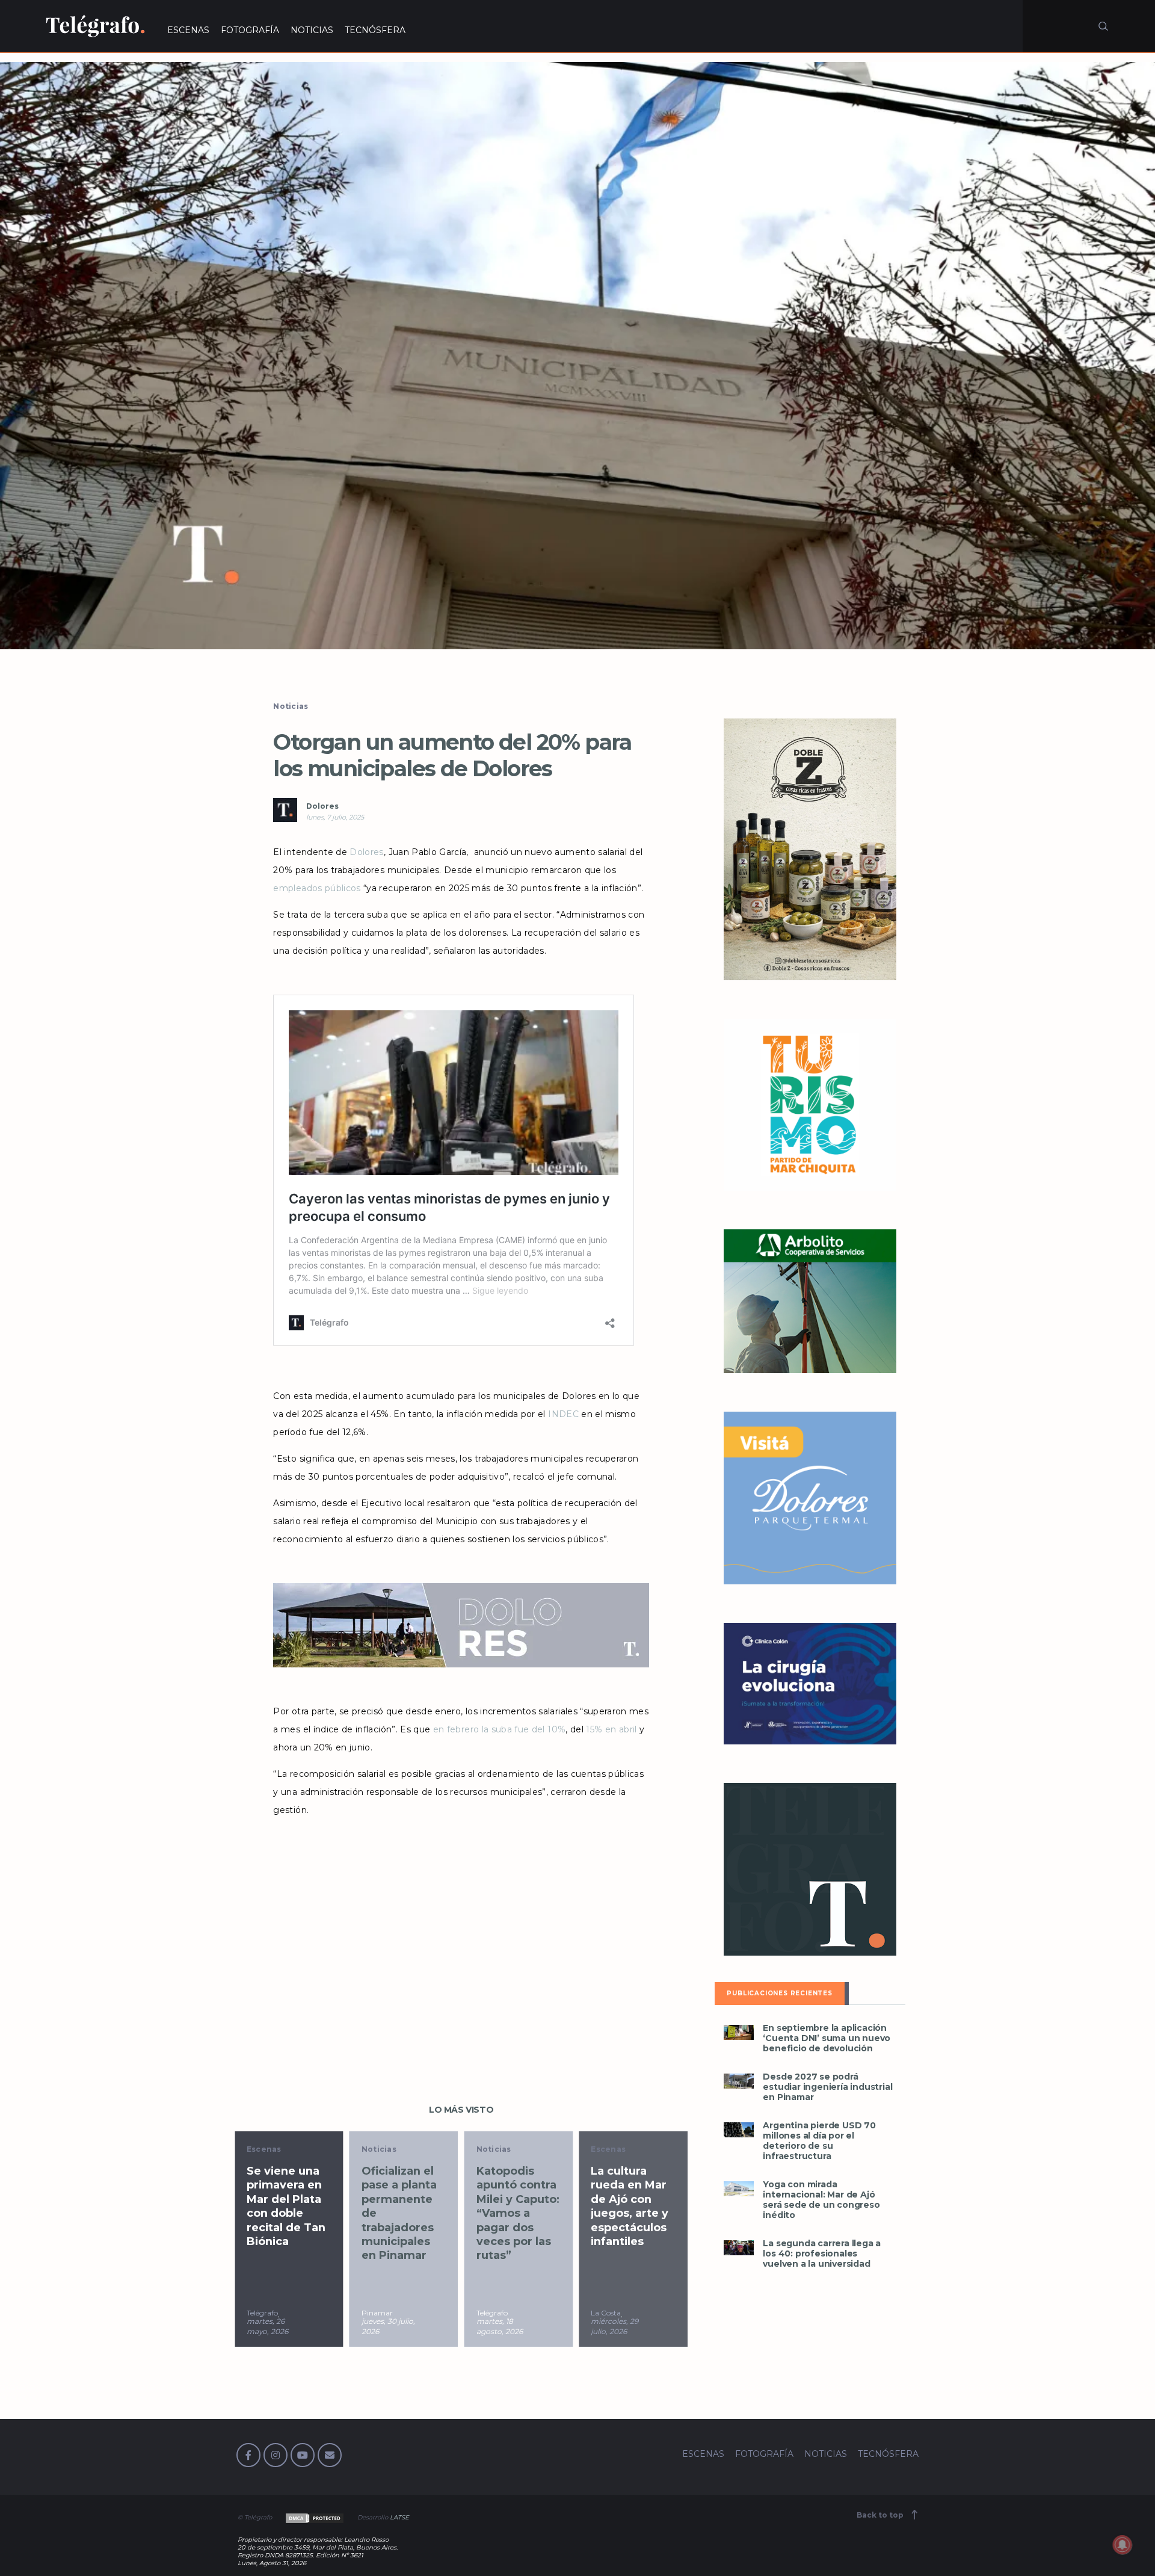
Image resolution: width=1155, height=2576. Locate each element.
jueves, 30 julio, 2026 (388, 2326)
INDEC (563, 1414)
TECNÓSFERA (375, 30)
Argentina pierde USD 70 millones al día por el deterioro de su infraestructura (819, 2141)
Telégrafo (262, 2313)
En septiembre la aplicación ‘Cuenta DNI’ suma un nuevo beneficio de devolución (827, 2038)
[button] (577, 356)
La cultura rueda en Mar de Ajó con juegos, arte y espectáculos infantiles (630, 2206)
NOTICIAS (312, 30)
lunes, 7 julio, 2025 (335, 817)
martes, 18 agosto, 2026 (500, 2326)
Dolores (322, 806)
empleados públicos (317, 888)
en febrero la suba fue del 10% (500, 1729)
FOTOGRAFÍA (250, 30)
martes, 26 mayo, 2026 (267, 2326)
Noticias (291, 706)
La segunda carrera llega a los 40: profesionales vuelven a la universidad (822, 2254)
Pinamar (377, 2313)
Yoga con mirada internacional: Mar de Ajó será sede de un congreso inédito (821, 2200)
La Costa (606, 2313)
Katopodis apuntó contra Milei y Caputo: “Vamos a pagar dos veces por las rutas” (518, 2213)
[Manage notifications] (1123, 2545)
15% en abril (611, 1729)
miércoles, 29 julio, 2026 (614, 2326)
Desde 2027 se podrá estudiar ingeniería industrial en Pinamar (827, 2087)
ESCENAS (188, 30)
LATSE (399, 2517)
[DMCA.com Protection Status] (314, 2517)
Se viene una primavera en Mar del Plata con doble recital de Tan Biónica (286, 2206)
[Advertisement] (461, 1921)
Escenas (264, 2149)
